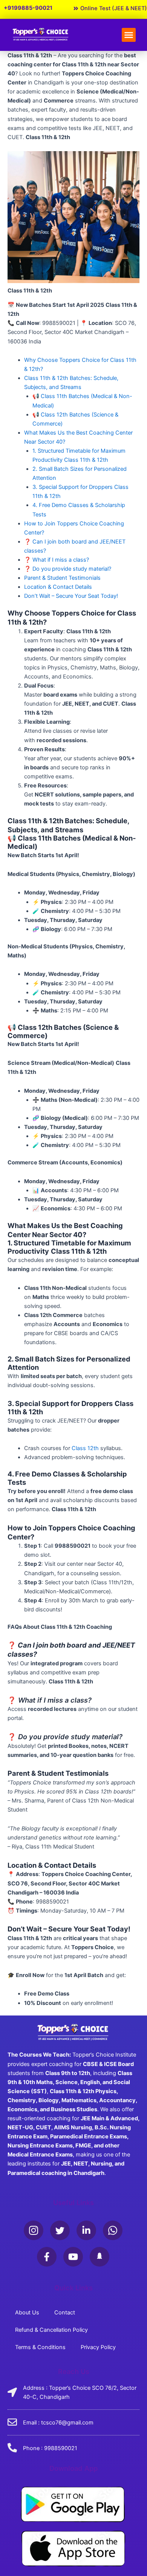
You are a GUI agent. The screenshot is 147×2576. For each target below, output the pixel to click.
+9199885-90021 (28, 8)
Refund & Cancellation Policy (51, 2330)
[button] (129, 35)
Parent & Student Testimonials (62, 578)
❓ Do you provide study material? (68, 569)
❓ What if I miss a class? (57, 560)
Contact (65, 2313)
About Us (27, 2313)
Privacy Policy (98, 2347)
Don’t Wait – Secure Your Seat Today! (71, 596)
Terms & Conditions (40, 2347)
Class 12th (85, 1448)
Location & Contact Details (58, 587)
